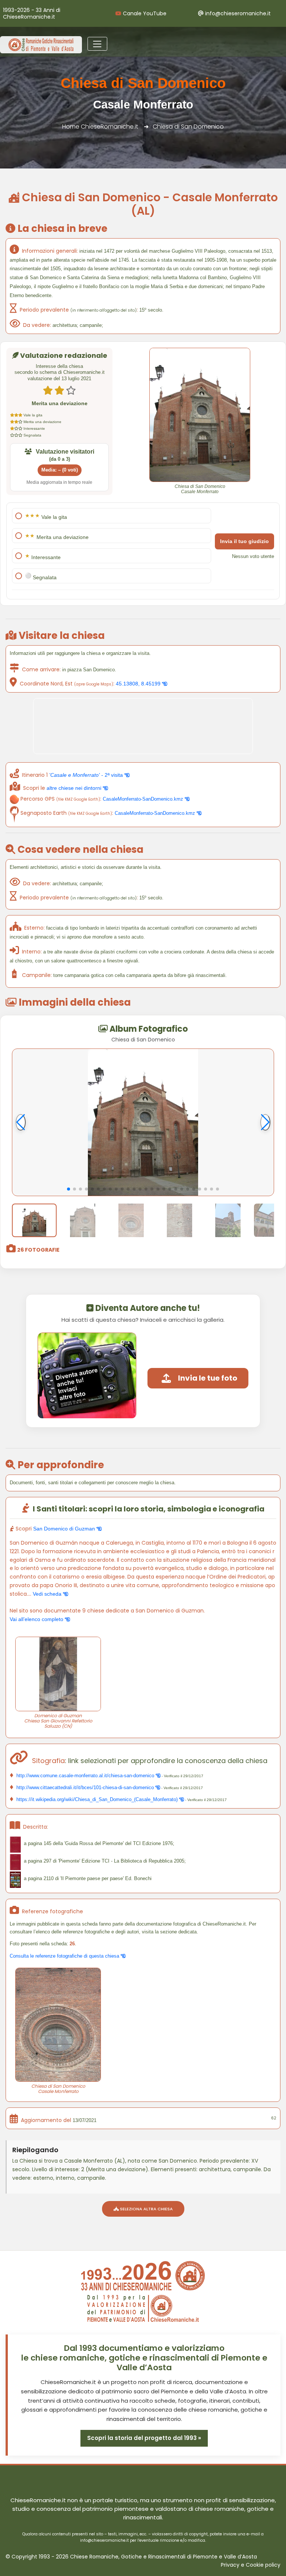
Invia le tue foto (208, 1378)
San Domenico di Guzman (65, 1529)
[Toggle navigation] (97, 44)
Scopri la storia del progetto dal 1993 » (144, 2438)
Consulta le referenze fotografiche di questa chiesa (65, 1956)
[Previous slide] (21, 1122)
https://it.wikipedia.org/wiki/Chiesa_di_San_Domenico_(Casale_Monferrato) (97, 1799)
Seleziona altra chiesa (146, 2209)
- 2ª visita (87, 775)
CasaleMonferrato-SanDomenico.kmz (144, 799)
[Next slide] (265, 1122)
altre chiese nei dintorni (75, 788)
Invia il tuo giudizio (244, 541)
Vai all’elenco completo (37, 1619)
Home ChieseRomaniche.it (100, 127)
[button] (69, 1189)
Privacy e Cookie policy (251, 2565)
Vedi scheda (48, 1594)
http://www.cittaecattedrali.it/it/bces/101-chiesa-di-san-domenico (85, 1787)
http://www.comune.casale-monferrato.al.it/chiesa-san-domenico (85, 1776)
